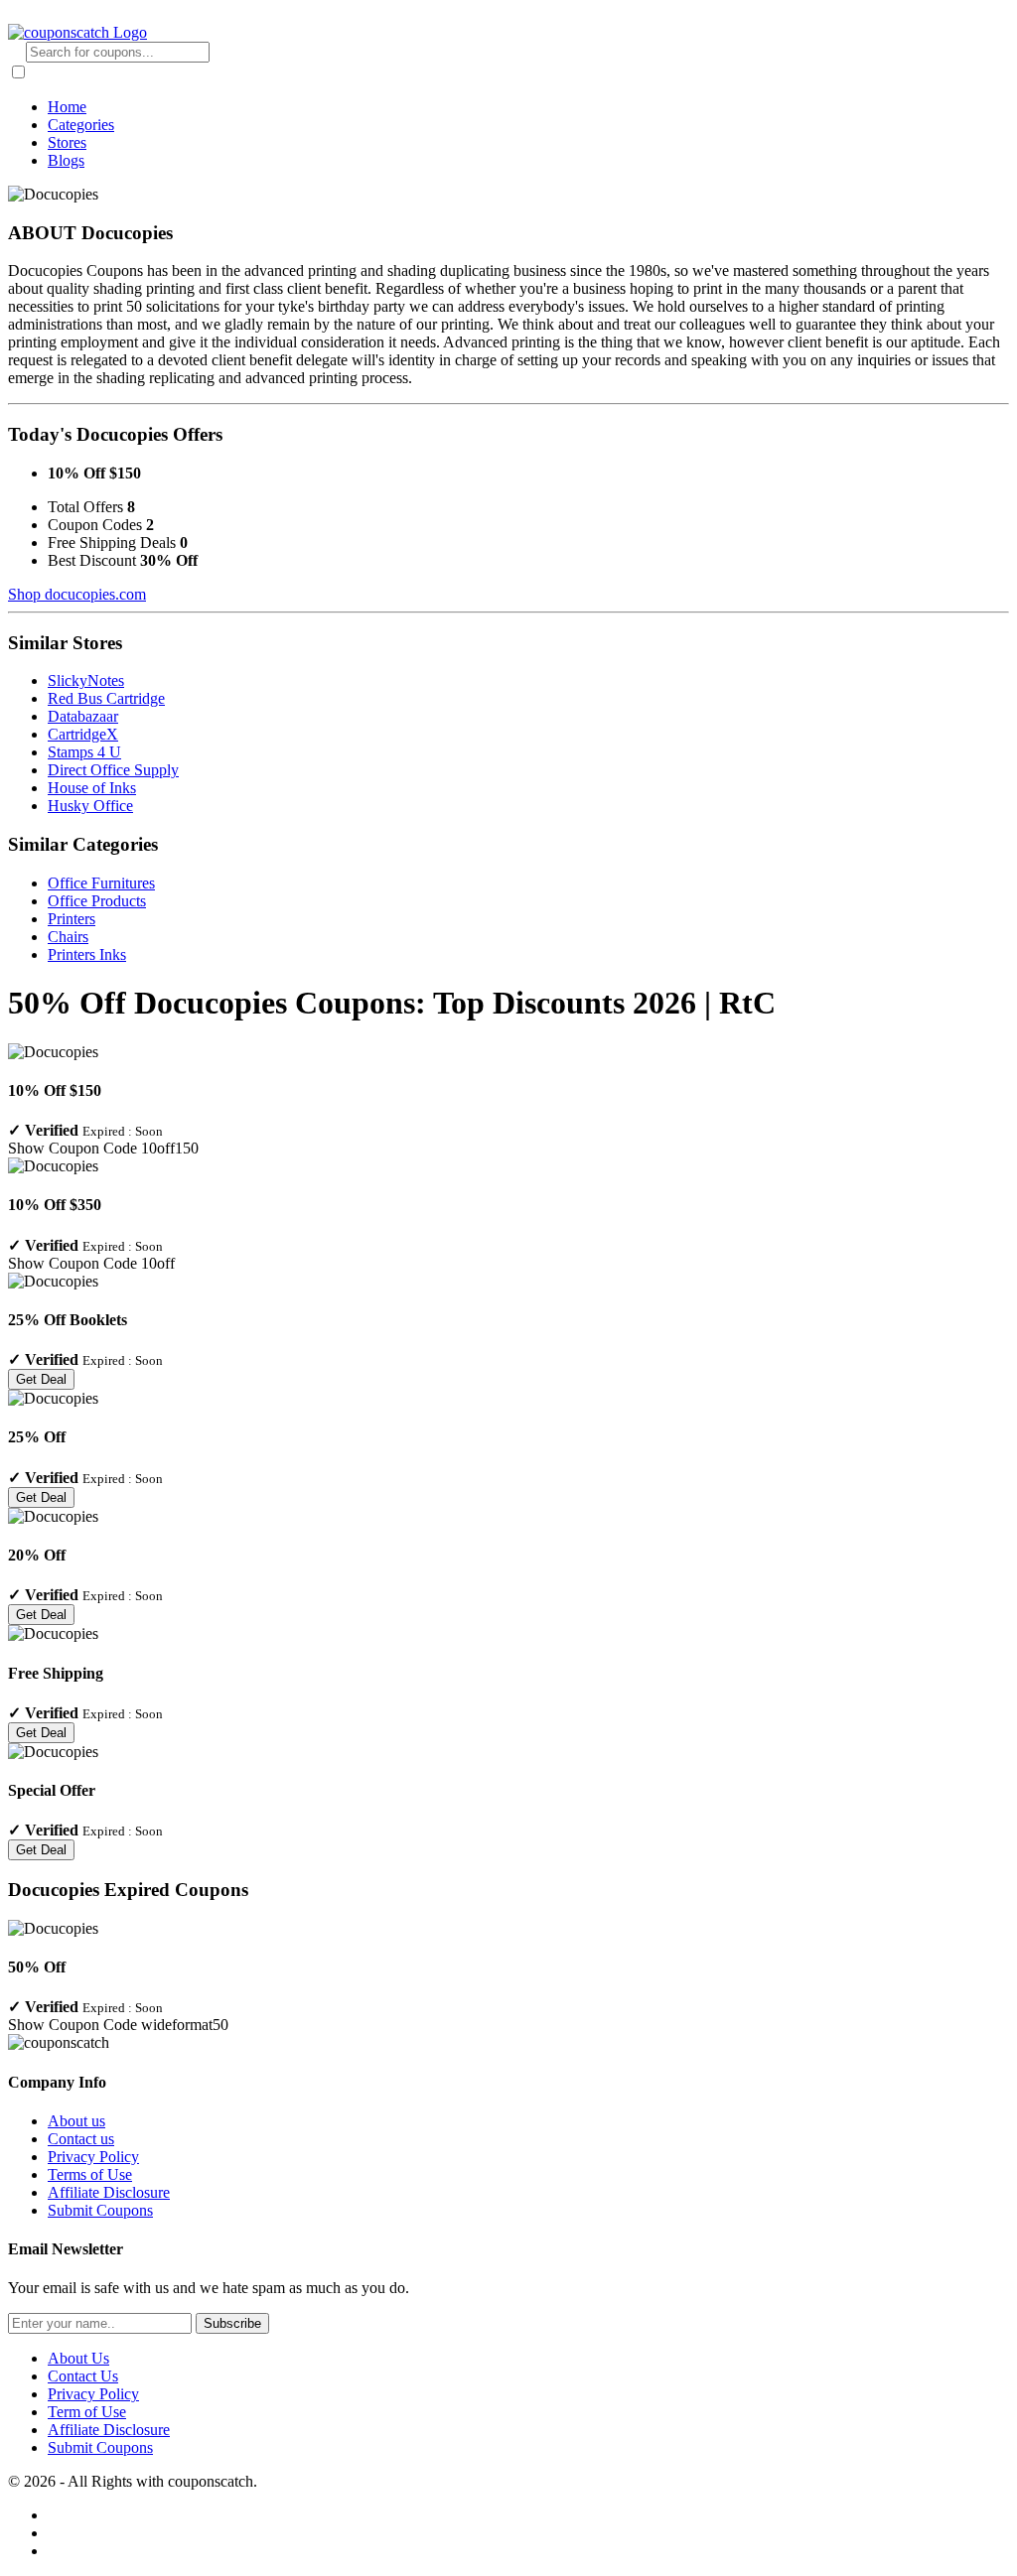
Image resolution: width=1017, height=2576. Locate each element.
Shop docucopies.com (77, 594)
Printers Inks (87, 954)
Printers (72, 919)
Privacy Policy (93, 2157)
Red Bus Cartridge (106, 698)
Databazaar (83, 716)
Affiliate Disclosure (109, 2192)
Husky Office (90, 806)
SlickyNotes (86, 680)
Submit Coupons (100, 2210)
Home (67, 107)
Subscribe (232, 2323)
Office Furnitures (101, 883)
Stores (67, 142)
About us (76, 2121)
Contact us (81, 2139)
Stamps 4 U (84, 752)
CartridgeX (83, 734)
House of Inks (92, 788)
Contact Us (83, 2376)
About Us (78, 2358)
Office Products (97, 901)
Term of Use (87, 2412)
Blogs (66, 160)
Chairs (68, 937)
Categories (81, 125)
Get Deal (41, 1379)
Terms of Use (90, 2174)
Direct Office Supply (113, 770)
